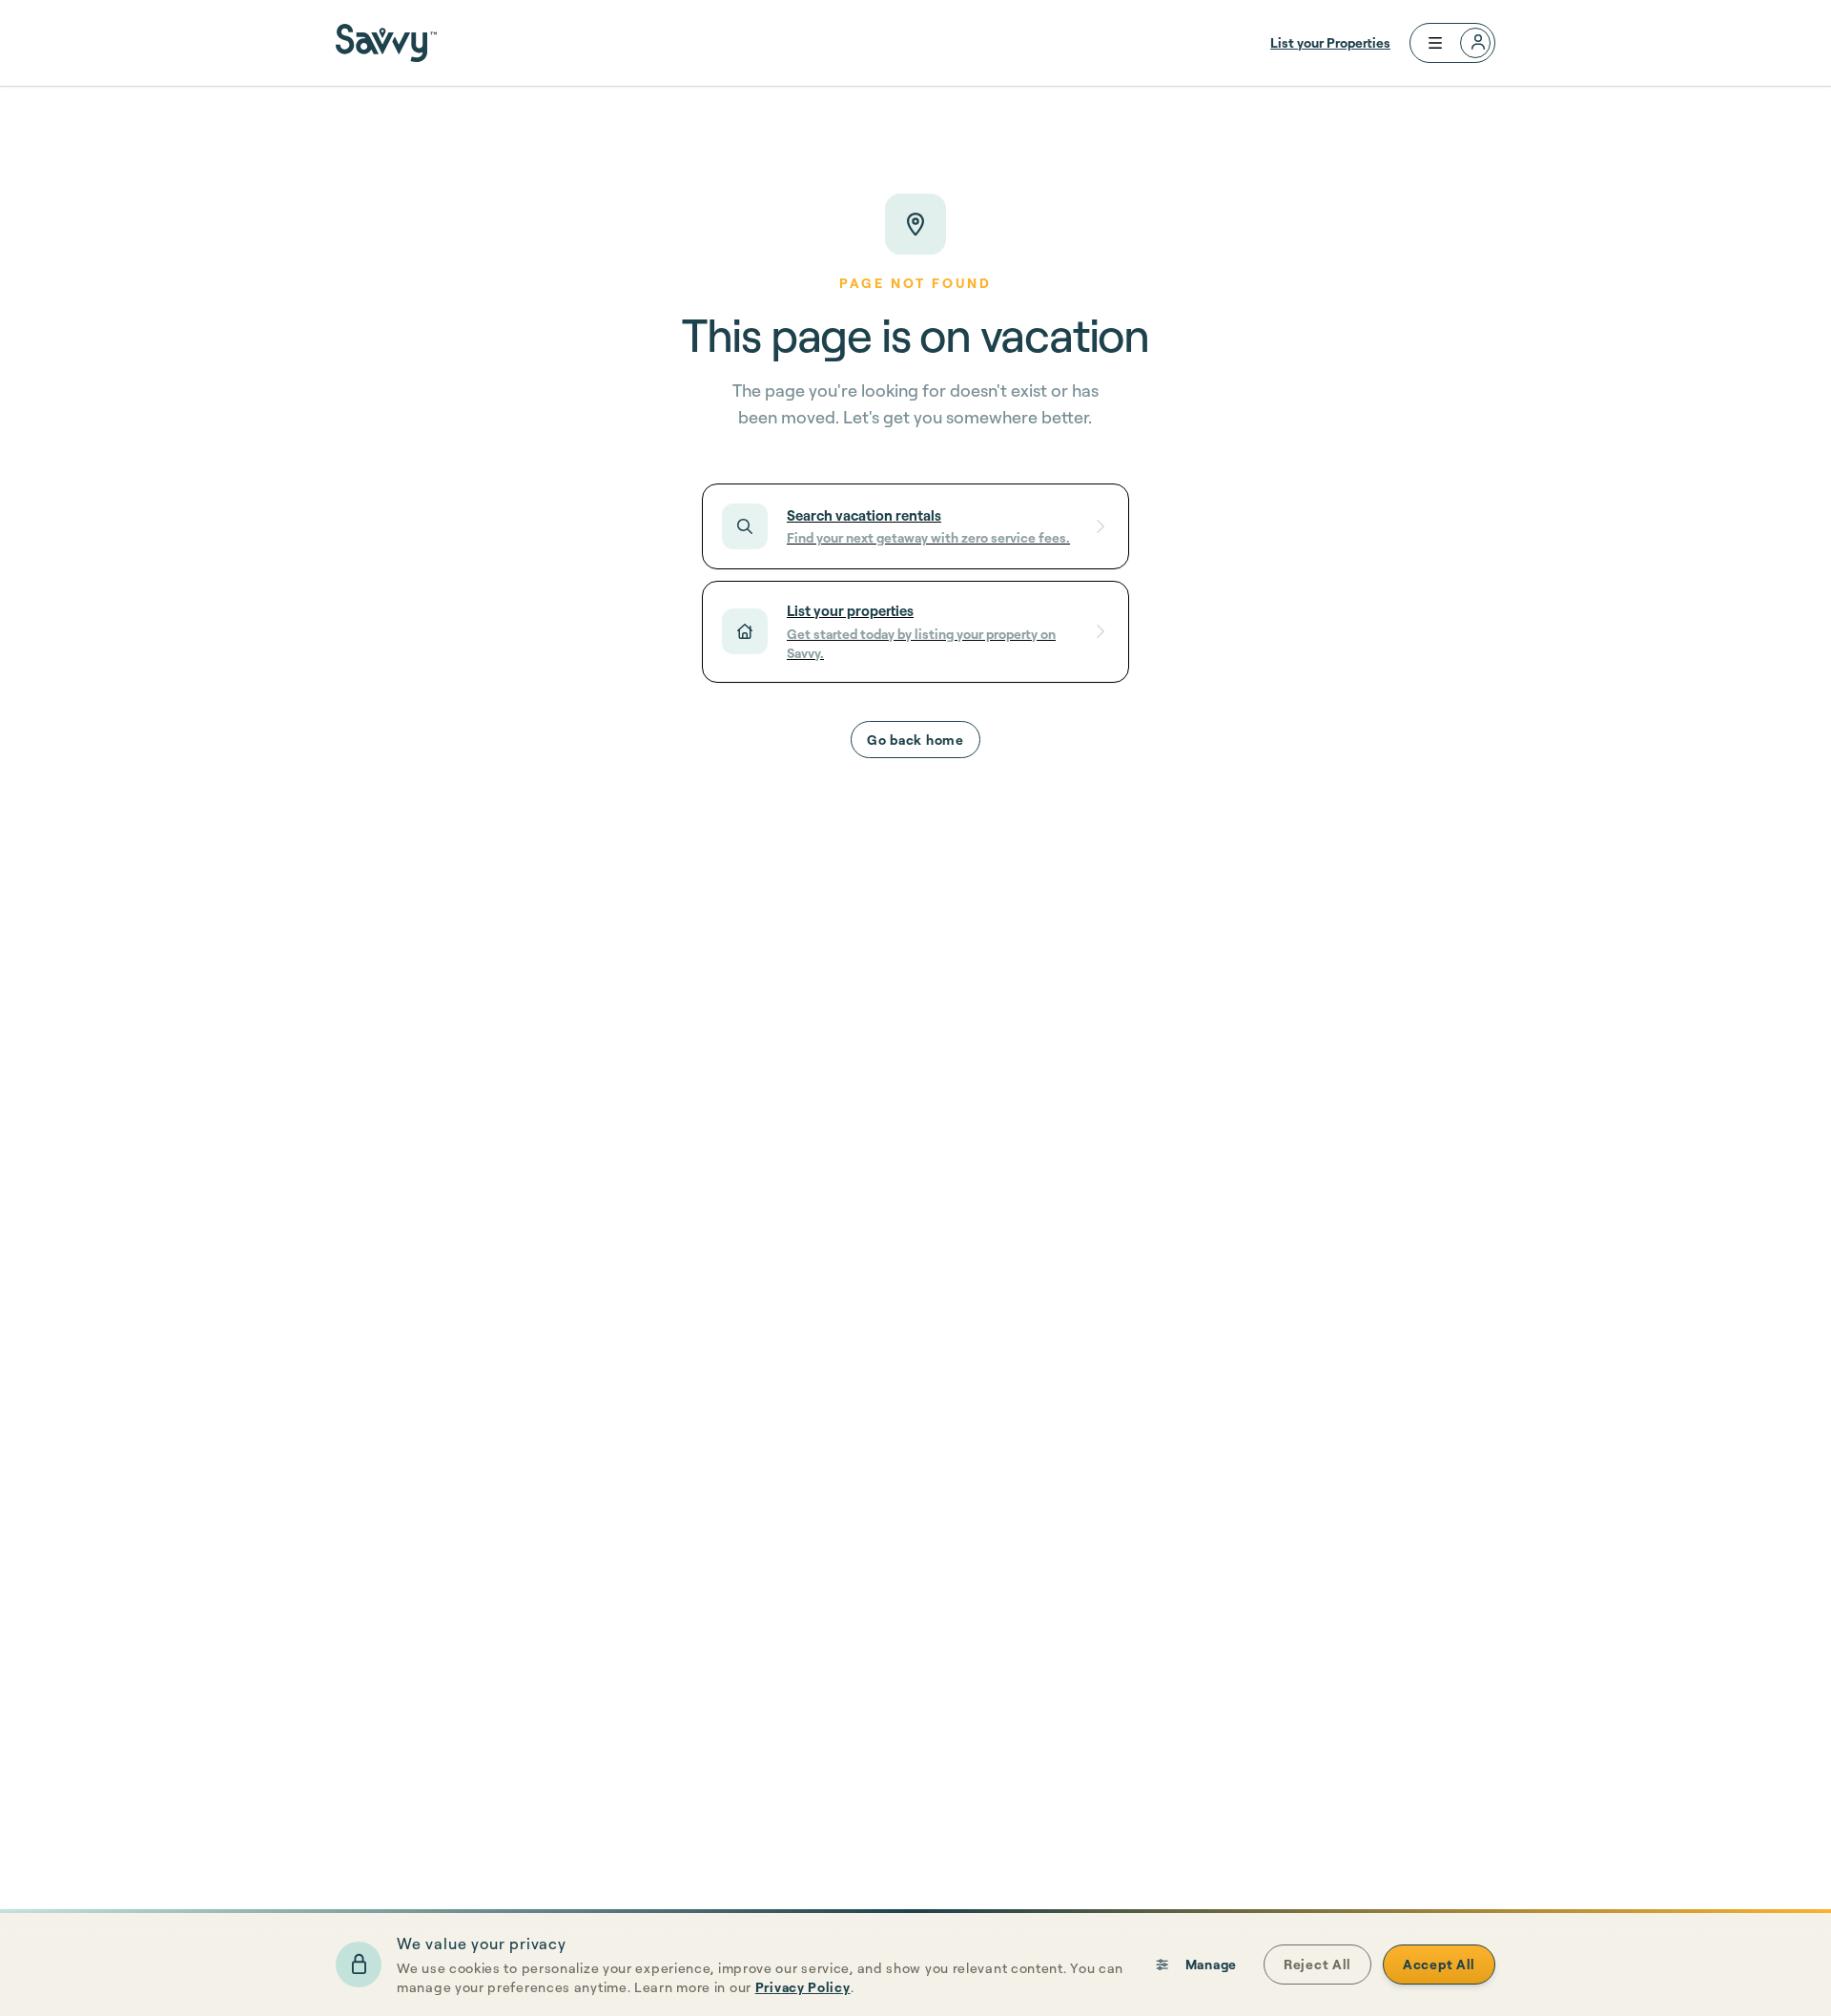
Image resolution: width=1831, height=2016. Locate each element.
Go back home (915, 740)
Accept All (1439, 1964)
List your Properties (1330, 42)
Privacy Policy (803, 1987)
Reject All (1317, 1964)
